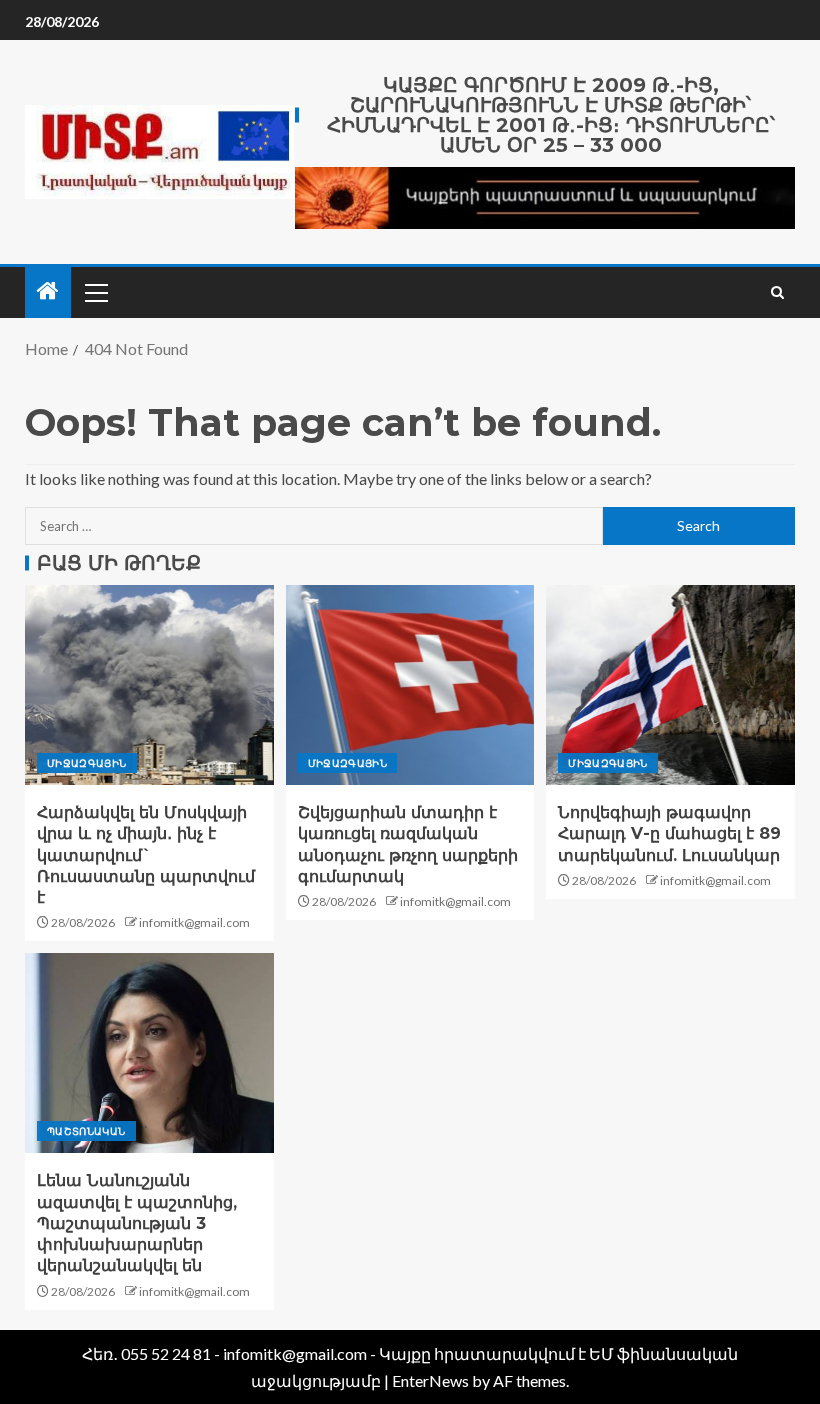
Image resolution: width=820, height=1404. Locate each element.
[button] (95, 292)
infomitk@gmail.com (194, 922)
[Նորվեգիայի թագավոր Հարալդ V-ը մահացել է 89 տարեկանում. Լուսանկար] (670, 685)
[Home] (48, 291)
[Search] (777, 292)
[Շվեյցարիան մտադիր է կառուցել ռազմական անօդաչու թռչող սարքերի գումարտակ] (410, 685)
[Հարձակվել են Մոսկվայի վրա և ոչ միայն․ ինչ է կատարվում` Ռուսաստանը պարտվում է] (149, 685)
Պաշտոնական (86, 1131)
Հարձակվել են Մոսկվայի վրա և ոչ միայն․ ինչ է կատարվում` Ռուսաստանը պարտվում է (146, 855)
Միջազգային (87, 763)
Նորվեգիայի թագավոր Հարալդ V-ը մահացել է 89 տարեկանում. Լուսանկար (669, 834)
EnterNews (430, 1380)
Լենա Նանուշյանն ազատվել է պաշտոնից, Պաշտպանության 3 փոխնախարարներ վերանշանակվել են (137, 1223)
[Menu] (95, 292)
